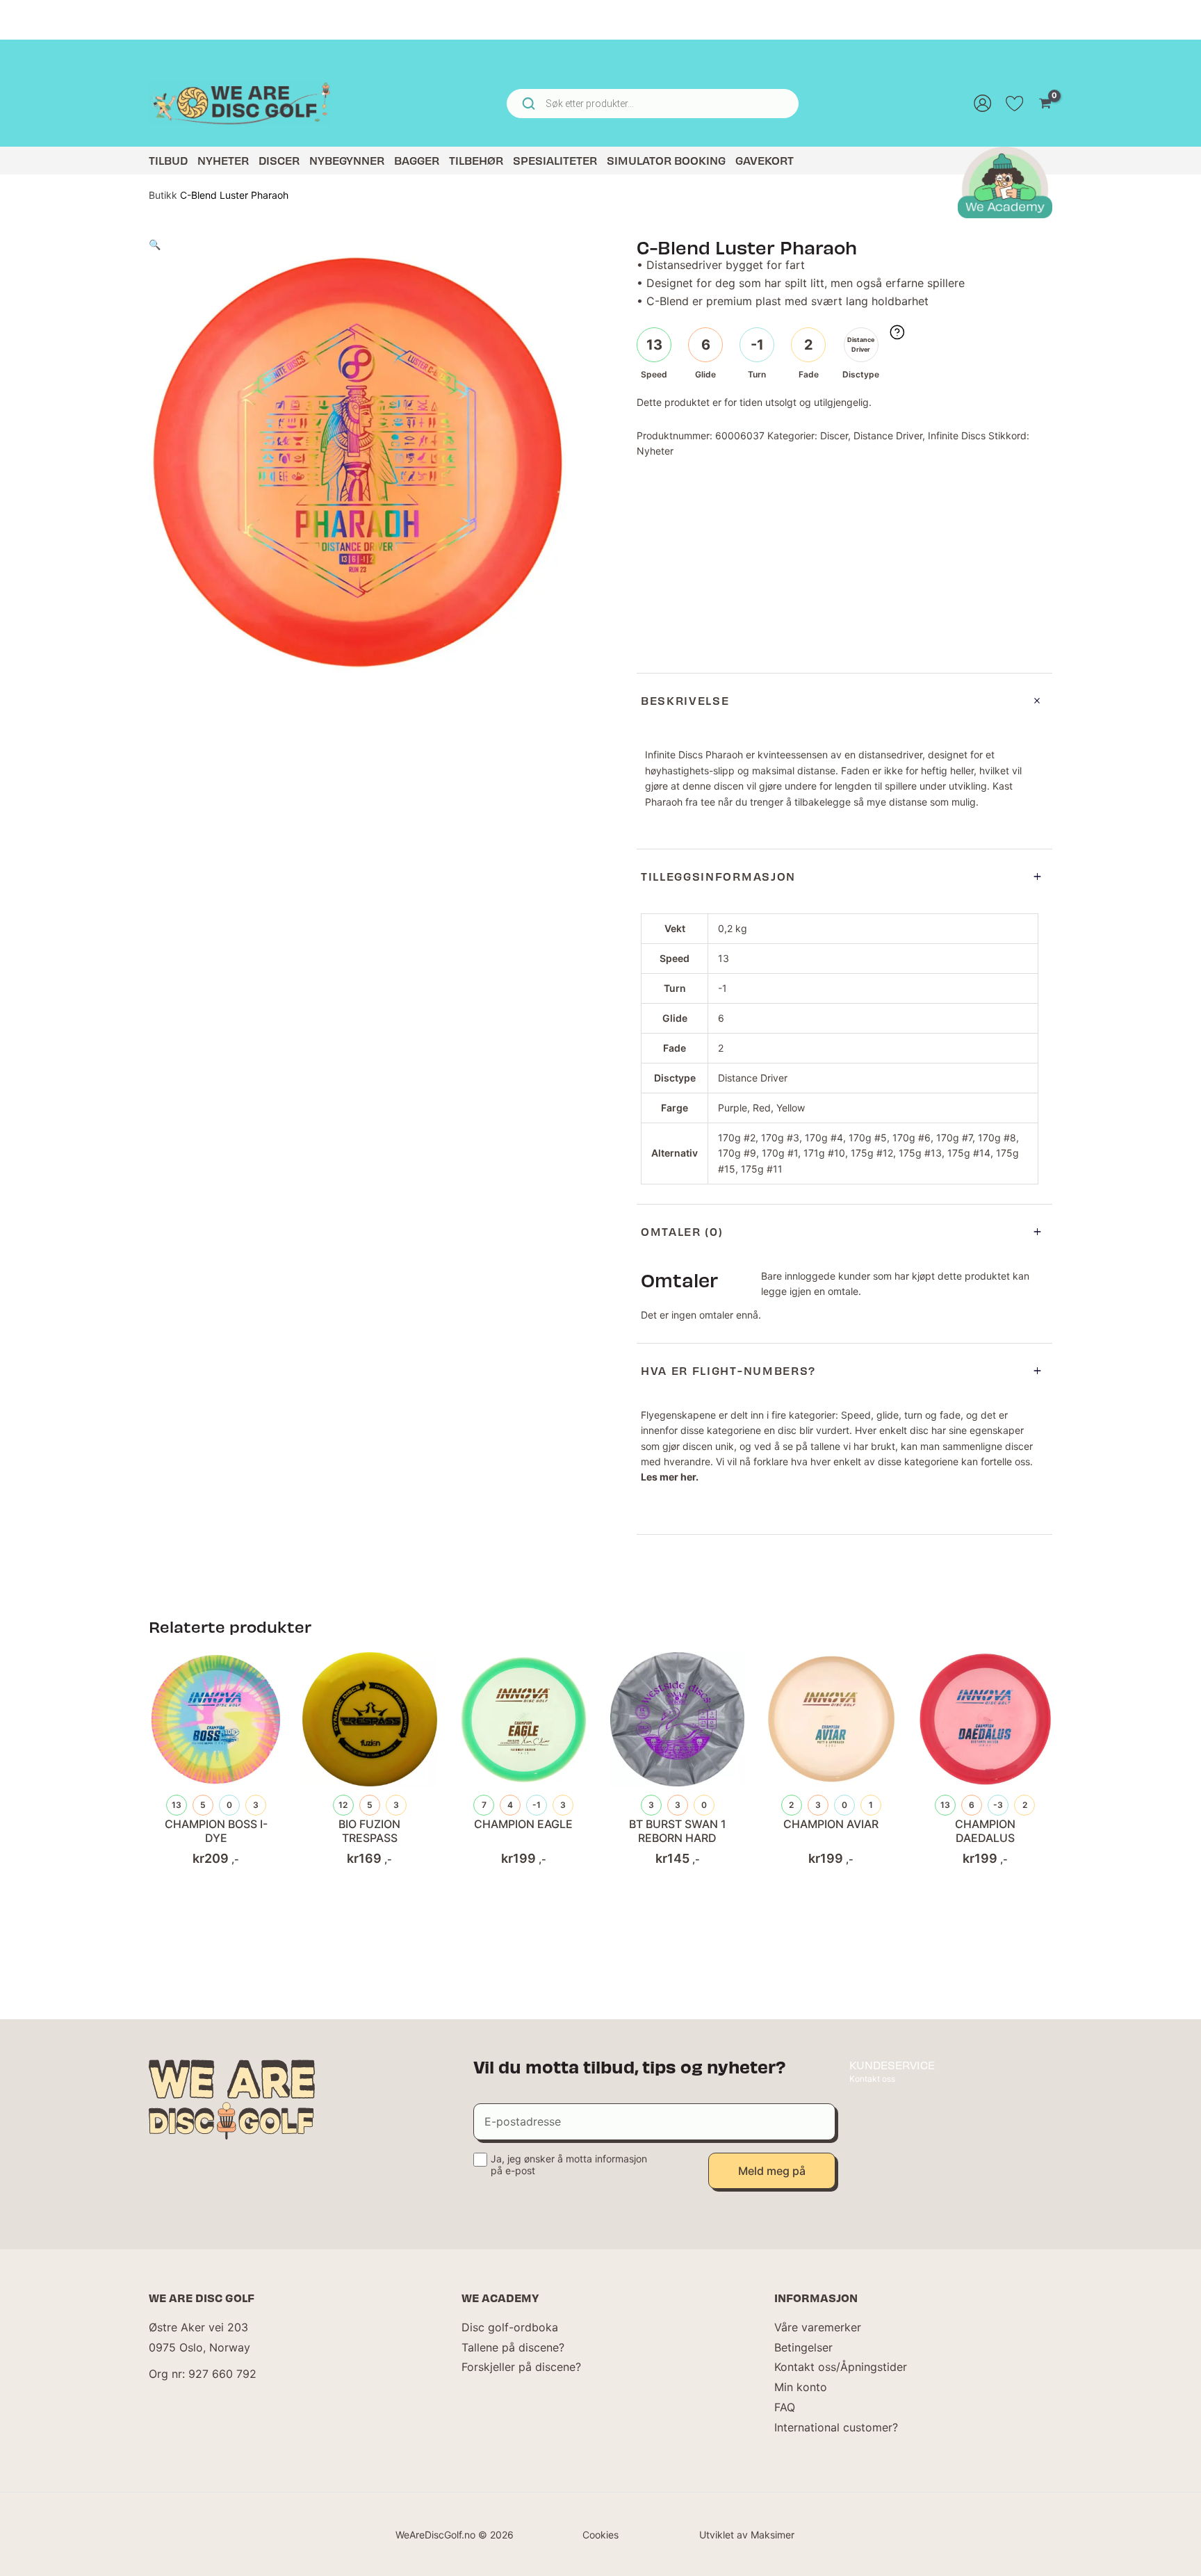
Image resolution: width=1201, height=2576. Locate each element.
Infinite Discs (957, 435)
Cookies (600, 2535)
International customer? (836, 2427)
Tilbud (168, 160)
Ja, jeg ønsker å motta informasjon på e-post (569, 2165)
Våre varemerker (818, 2327)
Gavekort (765, 160)
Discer (279, 160)
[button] (155, 244)
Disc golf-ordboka (510, 2327)
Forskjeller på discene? (521, 2367)
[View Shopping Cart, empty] (1045, 104)
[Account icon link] (983, 104)
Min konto (801, 2387)
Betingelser (803, 2347)
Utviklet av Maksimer (747, 2535)
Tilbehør (476, 160)
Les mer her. (670, 1477)
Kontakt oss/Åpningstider (841, 2367)
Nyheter (223, 160)
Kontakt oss (872, 2079)
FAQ (785, 2407)
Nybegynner (347, 160)
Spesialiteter (555, 160)
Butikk (163, 195)
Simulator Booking (666, 160)
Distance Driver (888, 435)
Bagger (417, 160)
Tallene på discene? (513, 2347)
